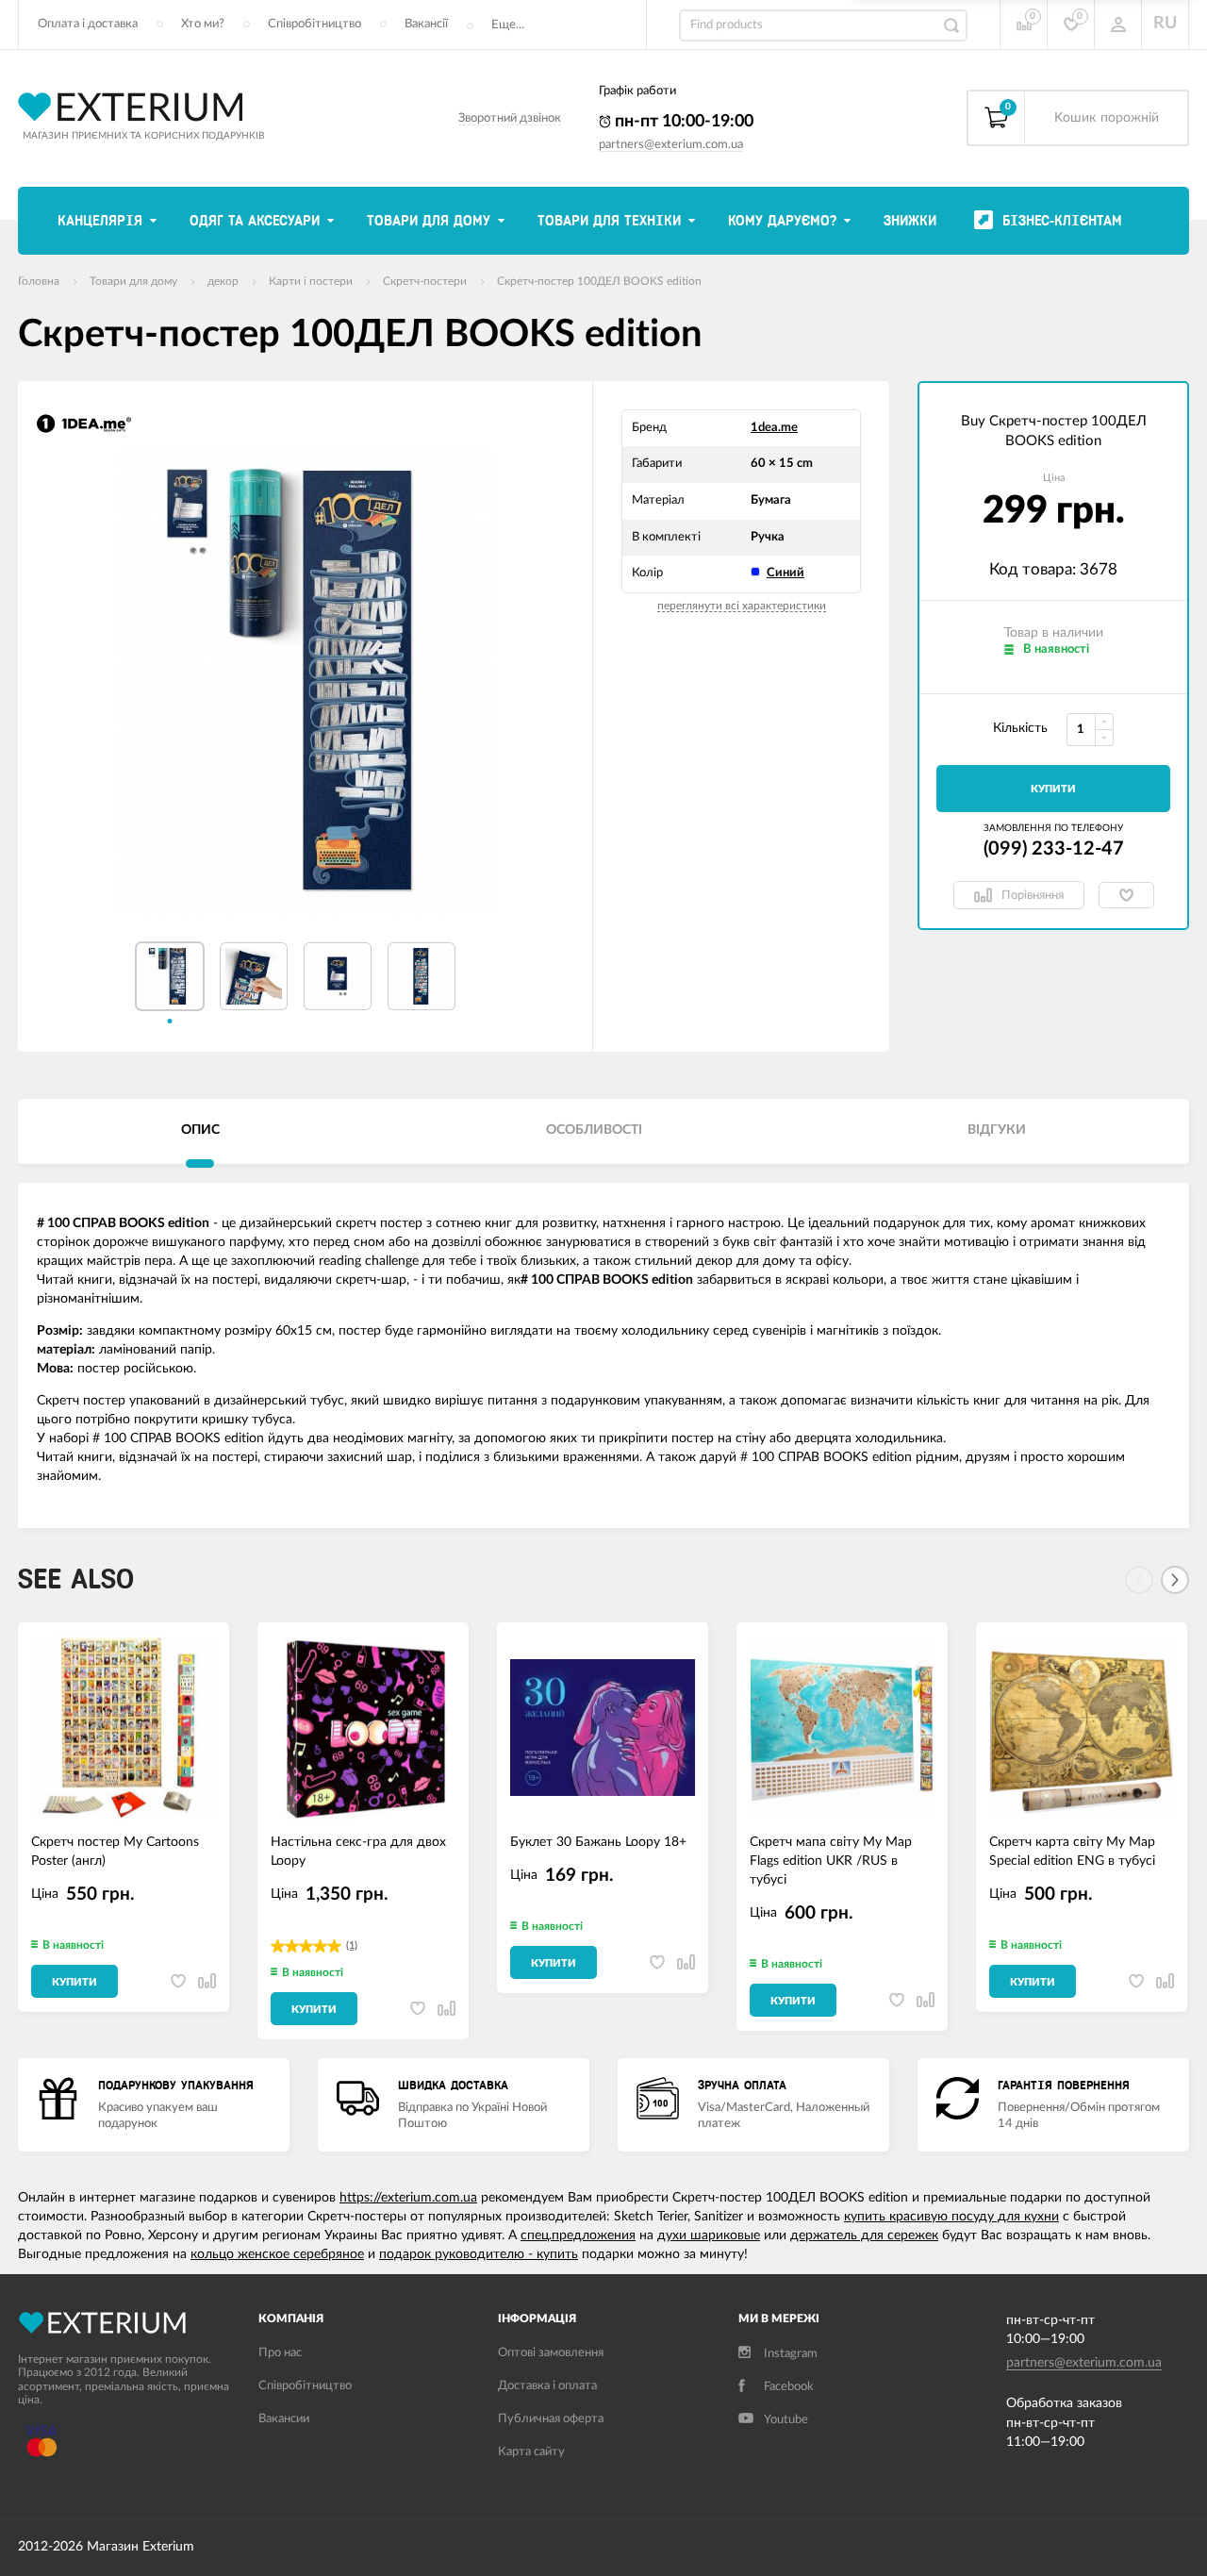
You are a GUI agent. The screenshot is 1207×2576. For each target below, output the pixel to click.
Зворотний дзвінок (510, 118)
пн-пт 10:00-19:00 (682, 122)
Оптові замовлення (551, 2353)
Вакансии (284, 2419)
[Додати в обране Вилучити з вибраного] (1126, 895)
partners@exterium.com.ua (671, 145)
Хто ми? (203, 24)
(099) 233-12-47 (1054, 849)
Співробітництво (314, 24)
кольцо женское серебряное (277, 2254)
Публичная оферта (551, 2419)
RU (1165, 24)
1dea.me (774, 428)
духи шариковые (709, 2235)
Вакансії (426, 24)
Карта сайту (531, 2452)
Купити (1053, 789)
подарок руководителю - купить (479, 2254)
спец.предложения (578, 2235)
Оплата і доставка (88, 24)
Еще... (508, 25)
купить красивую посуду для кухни (951, 2217)
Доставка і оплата (547, 2386)
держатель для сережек (864, 2235)
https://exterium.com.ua (408, 2198)
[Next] (1175, 1580)
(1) (352, 1945)
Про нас (280, 2353)
